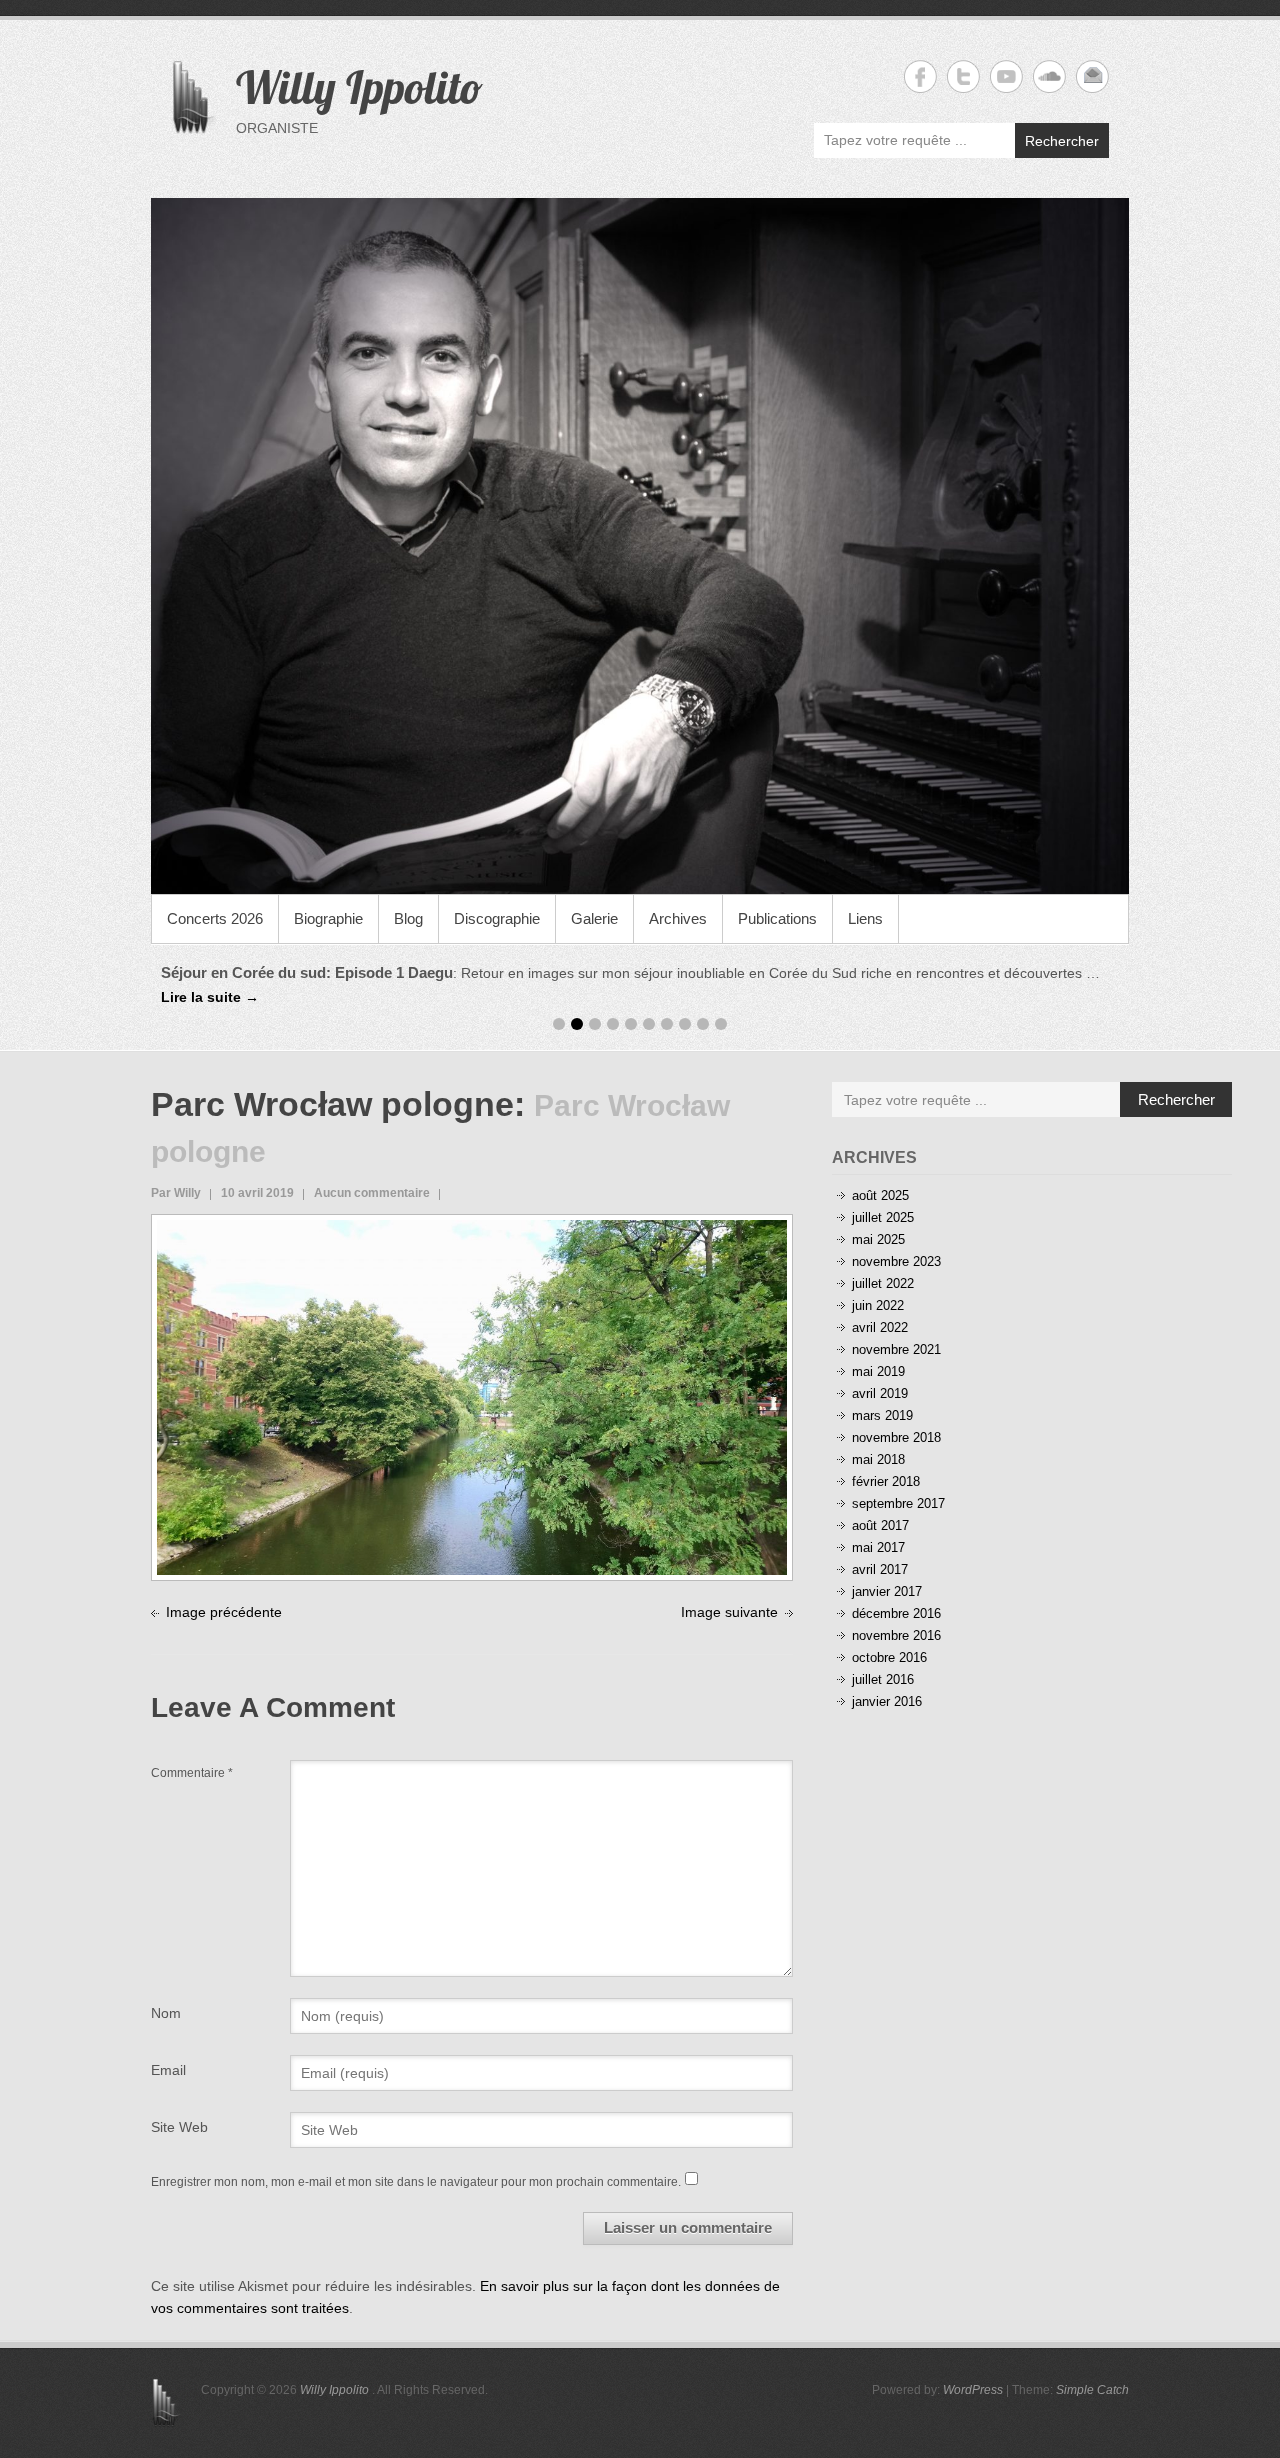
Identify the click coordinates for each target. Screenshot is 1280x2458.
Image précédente (224, 1612)
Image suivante (729, 1612)
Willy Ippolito (359, 87)
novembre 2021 (896, 1349)
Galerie (594, 918)
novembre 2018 (896, 1437)
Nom (166, 2013)
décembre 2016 (896, 1613)
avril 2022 (880, 1327)
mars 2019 (882, 1415)
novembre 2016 (896, 1635)
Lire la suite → (210, 997)
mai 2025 (878, 1239)
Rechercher (1062, 141)
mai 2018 (878, 1459)
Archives (678, 918)
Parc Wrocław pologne (332, 1104)
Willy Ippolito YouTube (1006, 76)
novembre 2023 (896, 1261)
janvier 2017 (887, 1591)
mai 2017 (878, 1547)
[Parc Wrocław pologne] (472, 1231)
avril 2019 (880, 1393)
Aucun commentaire (372, 1193)
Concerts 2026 (215, 918)
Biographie (328, 918)
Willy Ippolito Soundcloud (1049, 76)
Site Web (179, 2127)
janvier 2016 (887, 1701)
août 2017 (880, 1525)
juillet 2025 (883, 1217)
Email (168, 2070)
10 (721, 1024)
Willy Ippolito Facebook (920, 76)
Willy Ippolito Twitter (963, 76)
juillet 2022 (883, 1283)
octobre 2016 (889, 1657)
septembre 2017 (898, 1503)
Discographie (497, 918)
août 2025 (880, 1195)
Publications (777, 918)
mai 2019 (878, 1371)
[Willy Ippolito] (640, 546)
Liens (865, 918)
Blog (408, 918)
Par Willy (176, 1193)
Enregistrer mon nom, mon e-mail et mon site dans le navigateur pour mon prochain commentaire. (416, 2182)
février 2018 (886, 1481)
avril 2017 (880, 1569)
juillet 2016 (883, 1679)
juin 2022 (878, 1305)
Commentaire (192, 1773)
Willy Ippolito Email (1092, 76)
